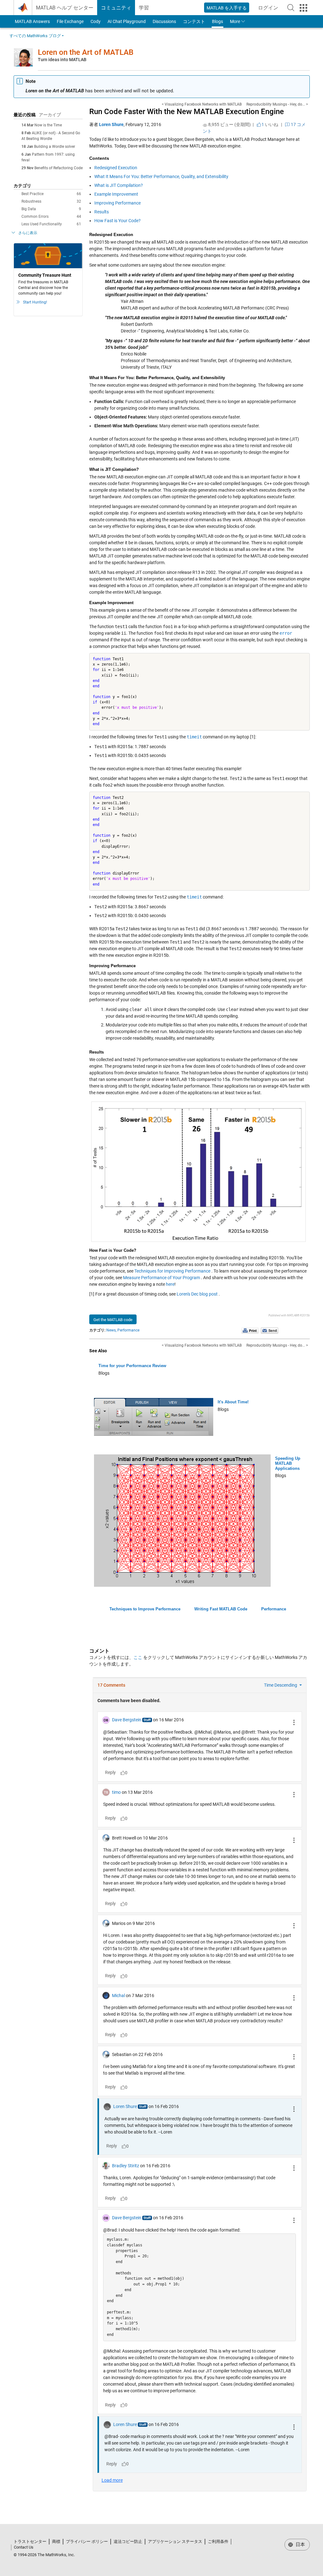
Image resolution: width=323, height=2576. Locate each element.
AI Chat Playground (127, 21)
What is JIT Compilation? (119, 185)
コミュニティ (116, 8)
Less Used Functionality (51, 224)
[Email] (270, 1331)
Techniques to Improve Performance (145, 1609)
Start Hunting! (35, 302)
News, (111, 1330)
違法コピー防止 (128, 2541)
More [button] (235, 21)
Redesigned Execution (116, 168)
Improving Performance (117, 203)
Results (102, 212)
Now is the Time (48, 125)
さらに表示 (28, 233)
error (286, 633)
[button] (291, 8)
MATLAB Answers (32, 21)
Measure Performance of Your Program (161, 1278)
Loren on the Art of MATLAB (86, 52)
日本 (300, 2544)
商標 (56, 2541)
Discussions (164, 21)
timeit (194, 737)
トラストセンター (30, 2541)
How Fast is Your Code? (117, 221)
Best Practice (51, 194)
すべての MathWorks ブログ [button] (35, 36)
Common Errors (51, 217)
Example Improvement (116, 194)
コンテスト (194, 21)
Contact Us (24, 2547)
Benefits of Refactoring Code (59, 168)
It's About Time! (233, 1402)
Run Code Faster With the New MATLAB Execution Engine (187, 112)
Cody (96, 21)
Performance (128, 1330)
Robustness (51, 201)
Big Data (51, 209)
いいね (270, 124)
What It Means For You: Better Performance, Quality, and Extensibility (161, 176)
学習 (144, 8)
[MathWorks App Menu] (303, 8)
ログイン (270, 10)
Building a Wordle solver (55, 147)
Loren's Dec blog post (197, 1294)
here (170, 1284)
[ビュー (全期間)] (205, 125)
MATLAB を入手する (227, 8)
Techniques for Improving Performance (172, 1271)
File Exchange (70, 21)
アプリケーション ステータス (175, 2541)
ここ (138, 1657)
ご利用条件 (218, 2541)
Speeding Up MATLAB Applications (288, 1463)
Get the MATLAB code (113, 1320)
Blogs (217, 21)
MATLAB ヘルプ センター (65, 8)
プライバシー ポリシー (87, 2541)
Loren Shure (111, 124)
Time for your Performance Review (132, 1366)
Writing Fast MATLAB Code (221, 1609)
